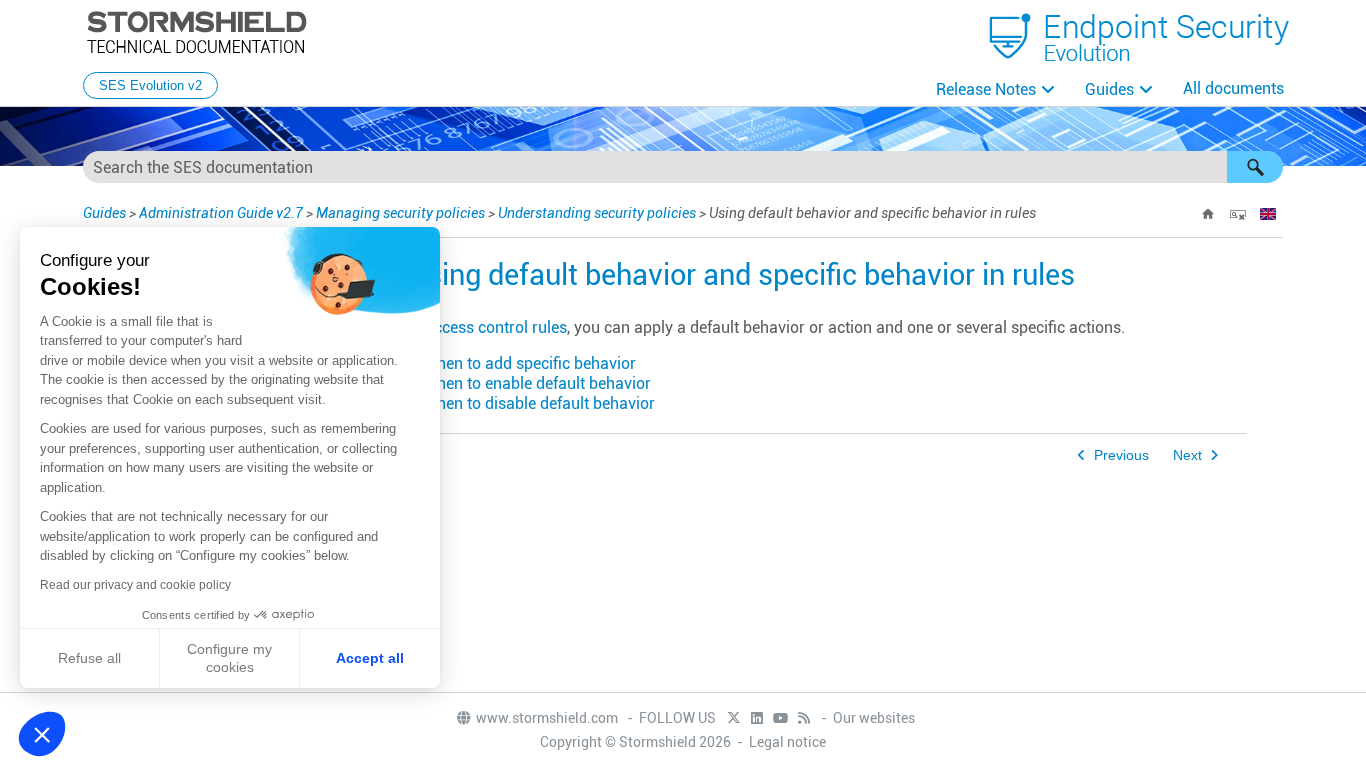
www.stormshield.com (548, 718)
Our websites (874, 718)
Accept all (370, 658)
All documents (1233, 88)
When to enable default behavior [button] (537, 383)
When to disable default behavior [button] (539, 403)
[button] (1255, 167)
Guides (1109, 89)
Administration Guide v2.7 (221, 213)
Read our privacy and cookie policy (135, 585)
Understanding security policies (597, 213)
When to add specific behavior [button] (529, 363)
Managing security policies (400, 213)
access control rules (496, 327)
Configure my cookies (229, 658)
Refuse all (89, 658)
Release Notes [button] (986, 89)
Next (1187, 455)
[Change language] (1268, 214)
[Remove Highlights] (1238, 214)
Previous (1121, 455)
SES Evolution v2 (150, 85)
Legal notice (787, 742)
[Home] (1208, 214)
